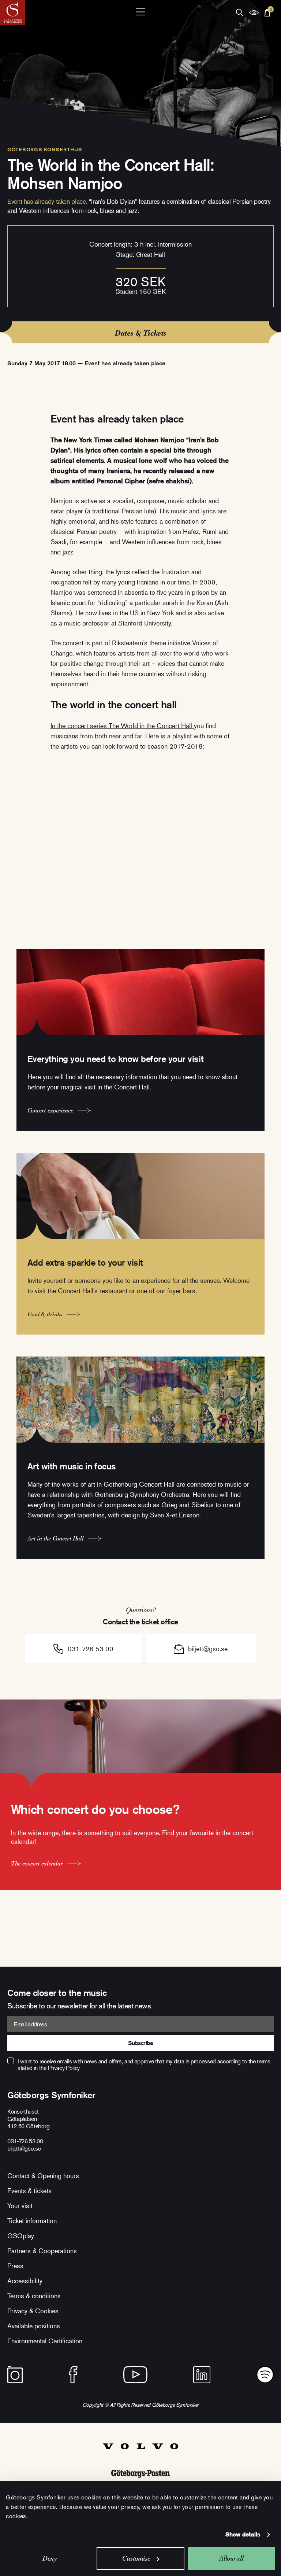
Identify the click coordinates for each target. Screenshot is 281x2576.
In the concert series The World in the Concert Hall (122, 726)
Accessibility (25, 2281)
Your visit (20, 2206)
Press (15, 2266)
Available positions (34, 2326)
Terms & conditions (34, 2296)
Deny (50, 2558)
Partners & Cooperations (42, 2251)
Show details (243, 2534)
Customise (136, 2558)
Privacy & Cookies (33, 2311)
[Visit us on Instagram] (15, 2375)
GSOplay (21, 2236)
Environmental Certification (45, 2341)
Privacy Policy (64, 2068)
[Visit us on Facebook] (73, 2375)
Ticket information (32, 2221)
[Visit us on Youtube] (135, 2375)
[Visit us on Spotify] (265, 2375)
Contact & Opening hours (43, 2175)
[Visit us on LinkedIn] (202, 2375)
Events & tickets (29, 2191)
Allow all (231, 2558)
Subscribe (141, 2043)
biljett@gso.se (208, 1649)
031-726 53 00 (91, 1649)
